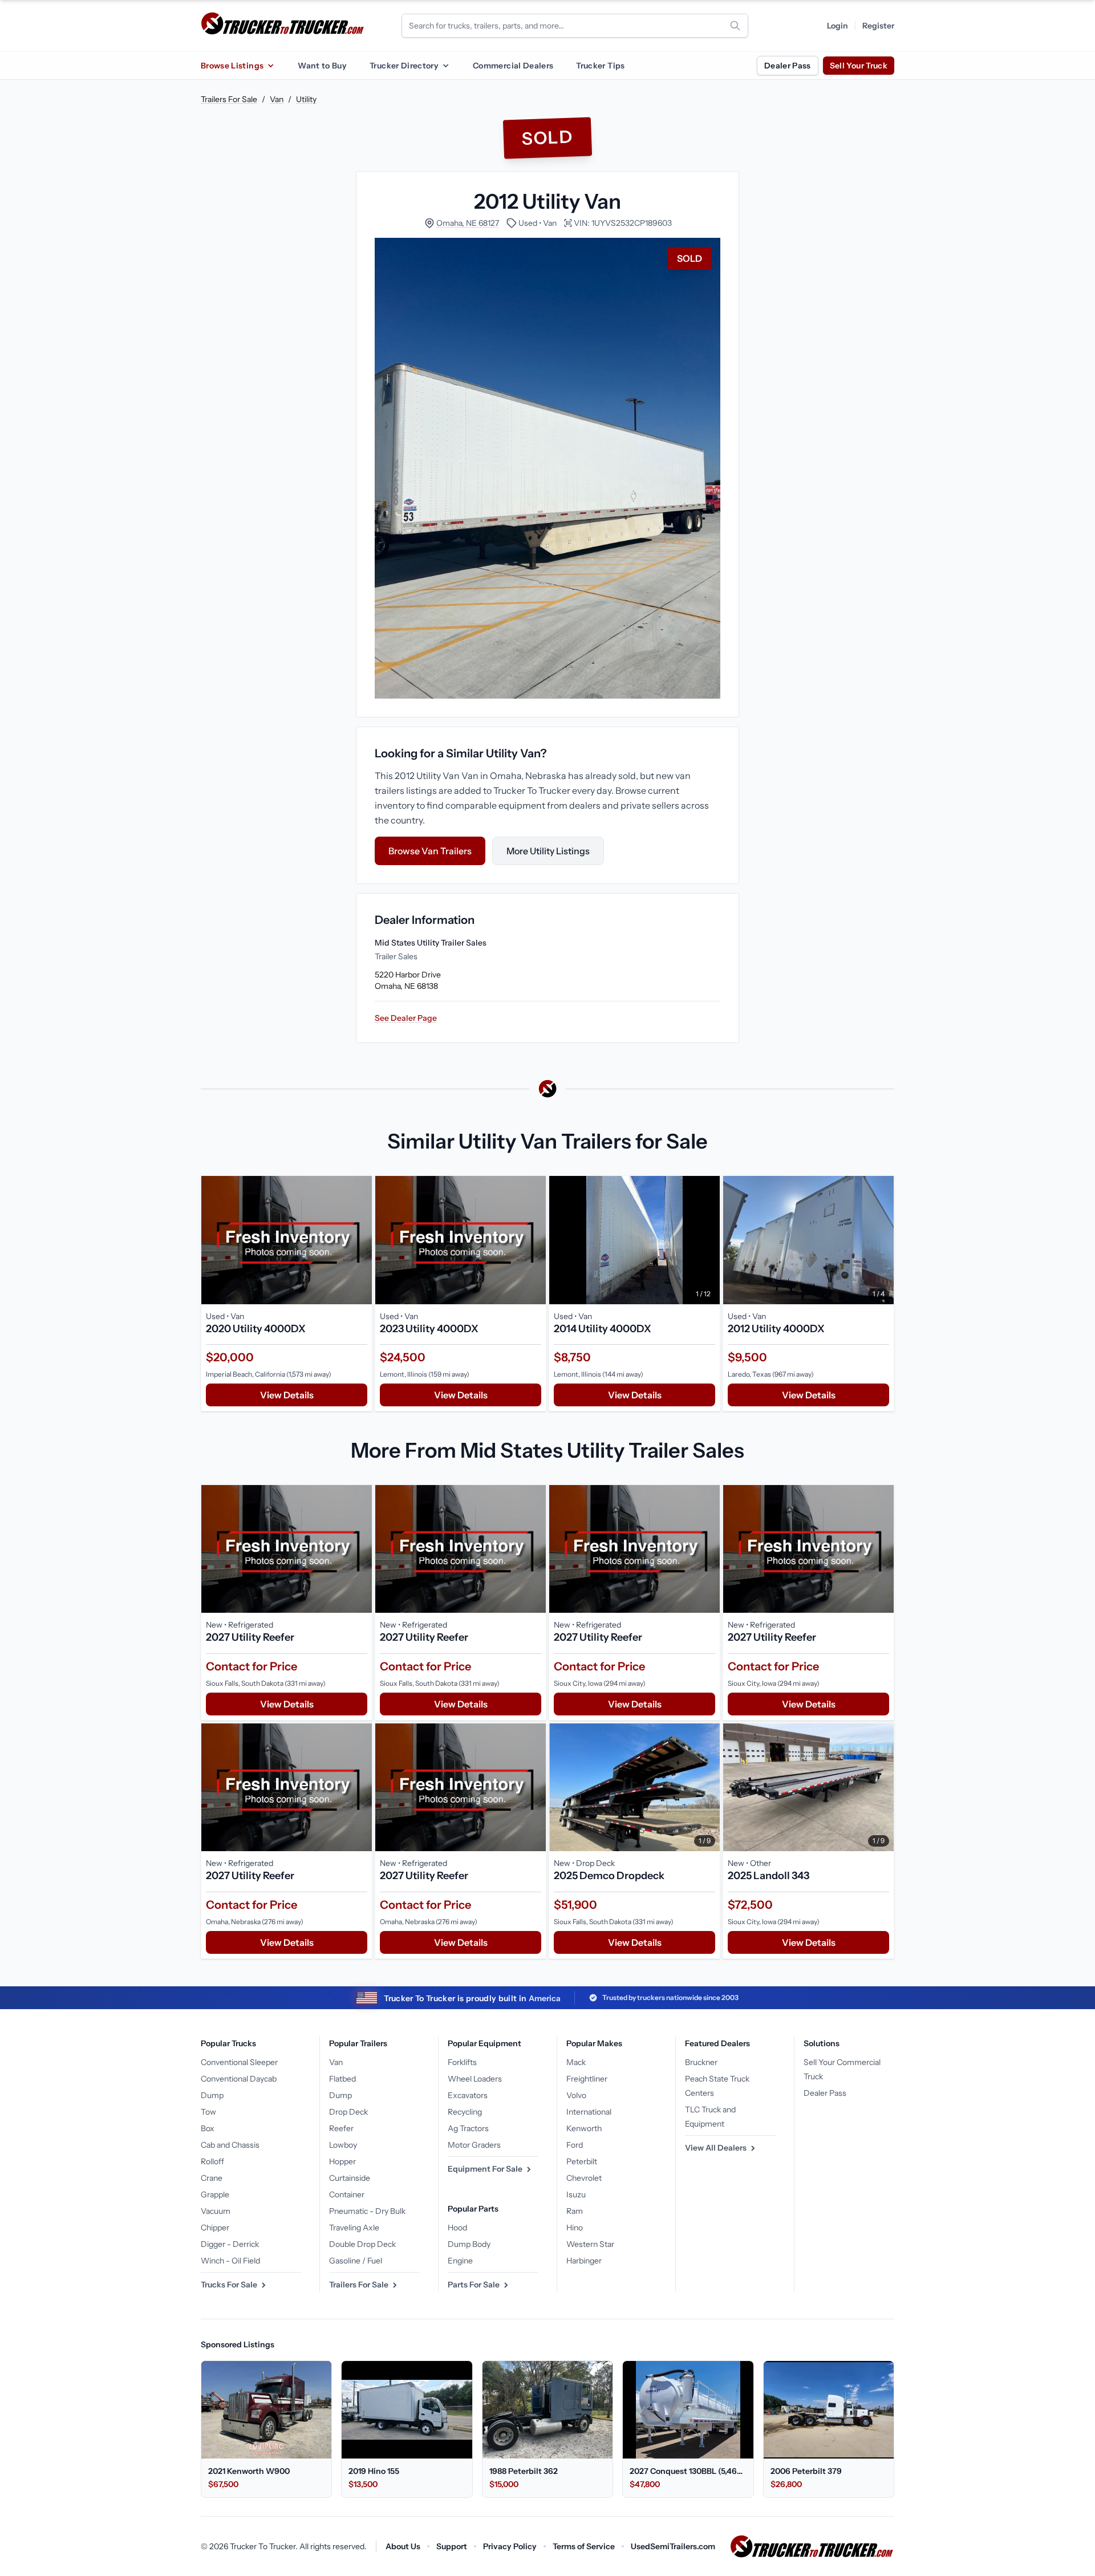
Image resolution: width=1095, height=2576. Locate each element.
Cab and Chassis (230, 2145)
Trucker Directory (404, 66)
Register (878, 26)
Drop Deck (348, 2112)
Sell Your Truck (859, 66)
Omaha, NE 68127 (468, 223)
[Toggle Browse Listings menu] (270, 66)
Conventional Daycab (239, 2079)
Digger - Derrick (230, 2244)
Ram (575, 2211)
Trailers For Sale (229, 99)
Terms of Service (584, 2546)
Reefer (341, 2128)
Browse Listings (232, 66)
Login (838, 26)
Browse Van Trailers (430, 851)
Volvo (576, 2095)
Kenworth (584, 2128)
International (589, 2112)
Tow (208, 2112)
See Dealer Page (406, 1018)
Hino (575, 2228)
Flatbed (342, 2079)
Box (208, 2128)
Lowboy (343, 2145)
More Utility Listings (548, 851)
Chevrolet (584, 2178)
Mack (576, 2062)
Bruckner (701, 2062)
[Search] (735, 26)
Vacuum (216, 2211)
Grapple (215, 2194)
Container (347, 2194)
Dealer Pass (788, 66)
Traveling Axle (354, 2228)
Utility (306, 99)
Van (277, 99)
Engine (460, 2261)
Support (452, 2546)
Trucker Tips (600, 66)
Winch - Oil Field (230, 2261)
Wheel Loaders (475, 2079)
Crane (212, 2178)
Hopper (342, 2161)
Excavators (468, 2095)
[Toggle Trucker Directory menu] (445, 66)
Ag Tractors (468, 2128)
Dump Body (469, 2244)
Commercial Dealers (513, 66)
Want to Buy (322, 66)
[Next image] (708, 1240)
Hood (457, 2228)
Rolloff (212, 2161)
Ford (575, 2145)
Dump (212, 2095)
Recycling (465, 2112)
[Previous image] (561, 1240)
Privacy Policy (510, 2546)
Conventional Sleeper (239, 2062)
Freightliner (587, 2079)
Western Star (590, 2244)
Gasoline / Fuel (356, 2261)
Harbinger (584, 2261)
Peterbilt (582, 2161)
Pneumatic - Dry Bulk (367, 2211)
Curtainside (350, 2178)
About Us (403, 2546)
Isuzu (576, 2194)
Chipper (215, 2228)
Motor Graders (474, 2145)
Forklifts (462, 2062)
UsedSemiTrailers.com (673, 2546)
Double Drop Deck (362, 2244)
